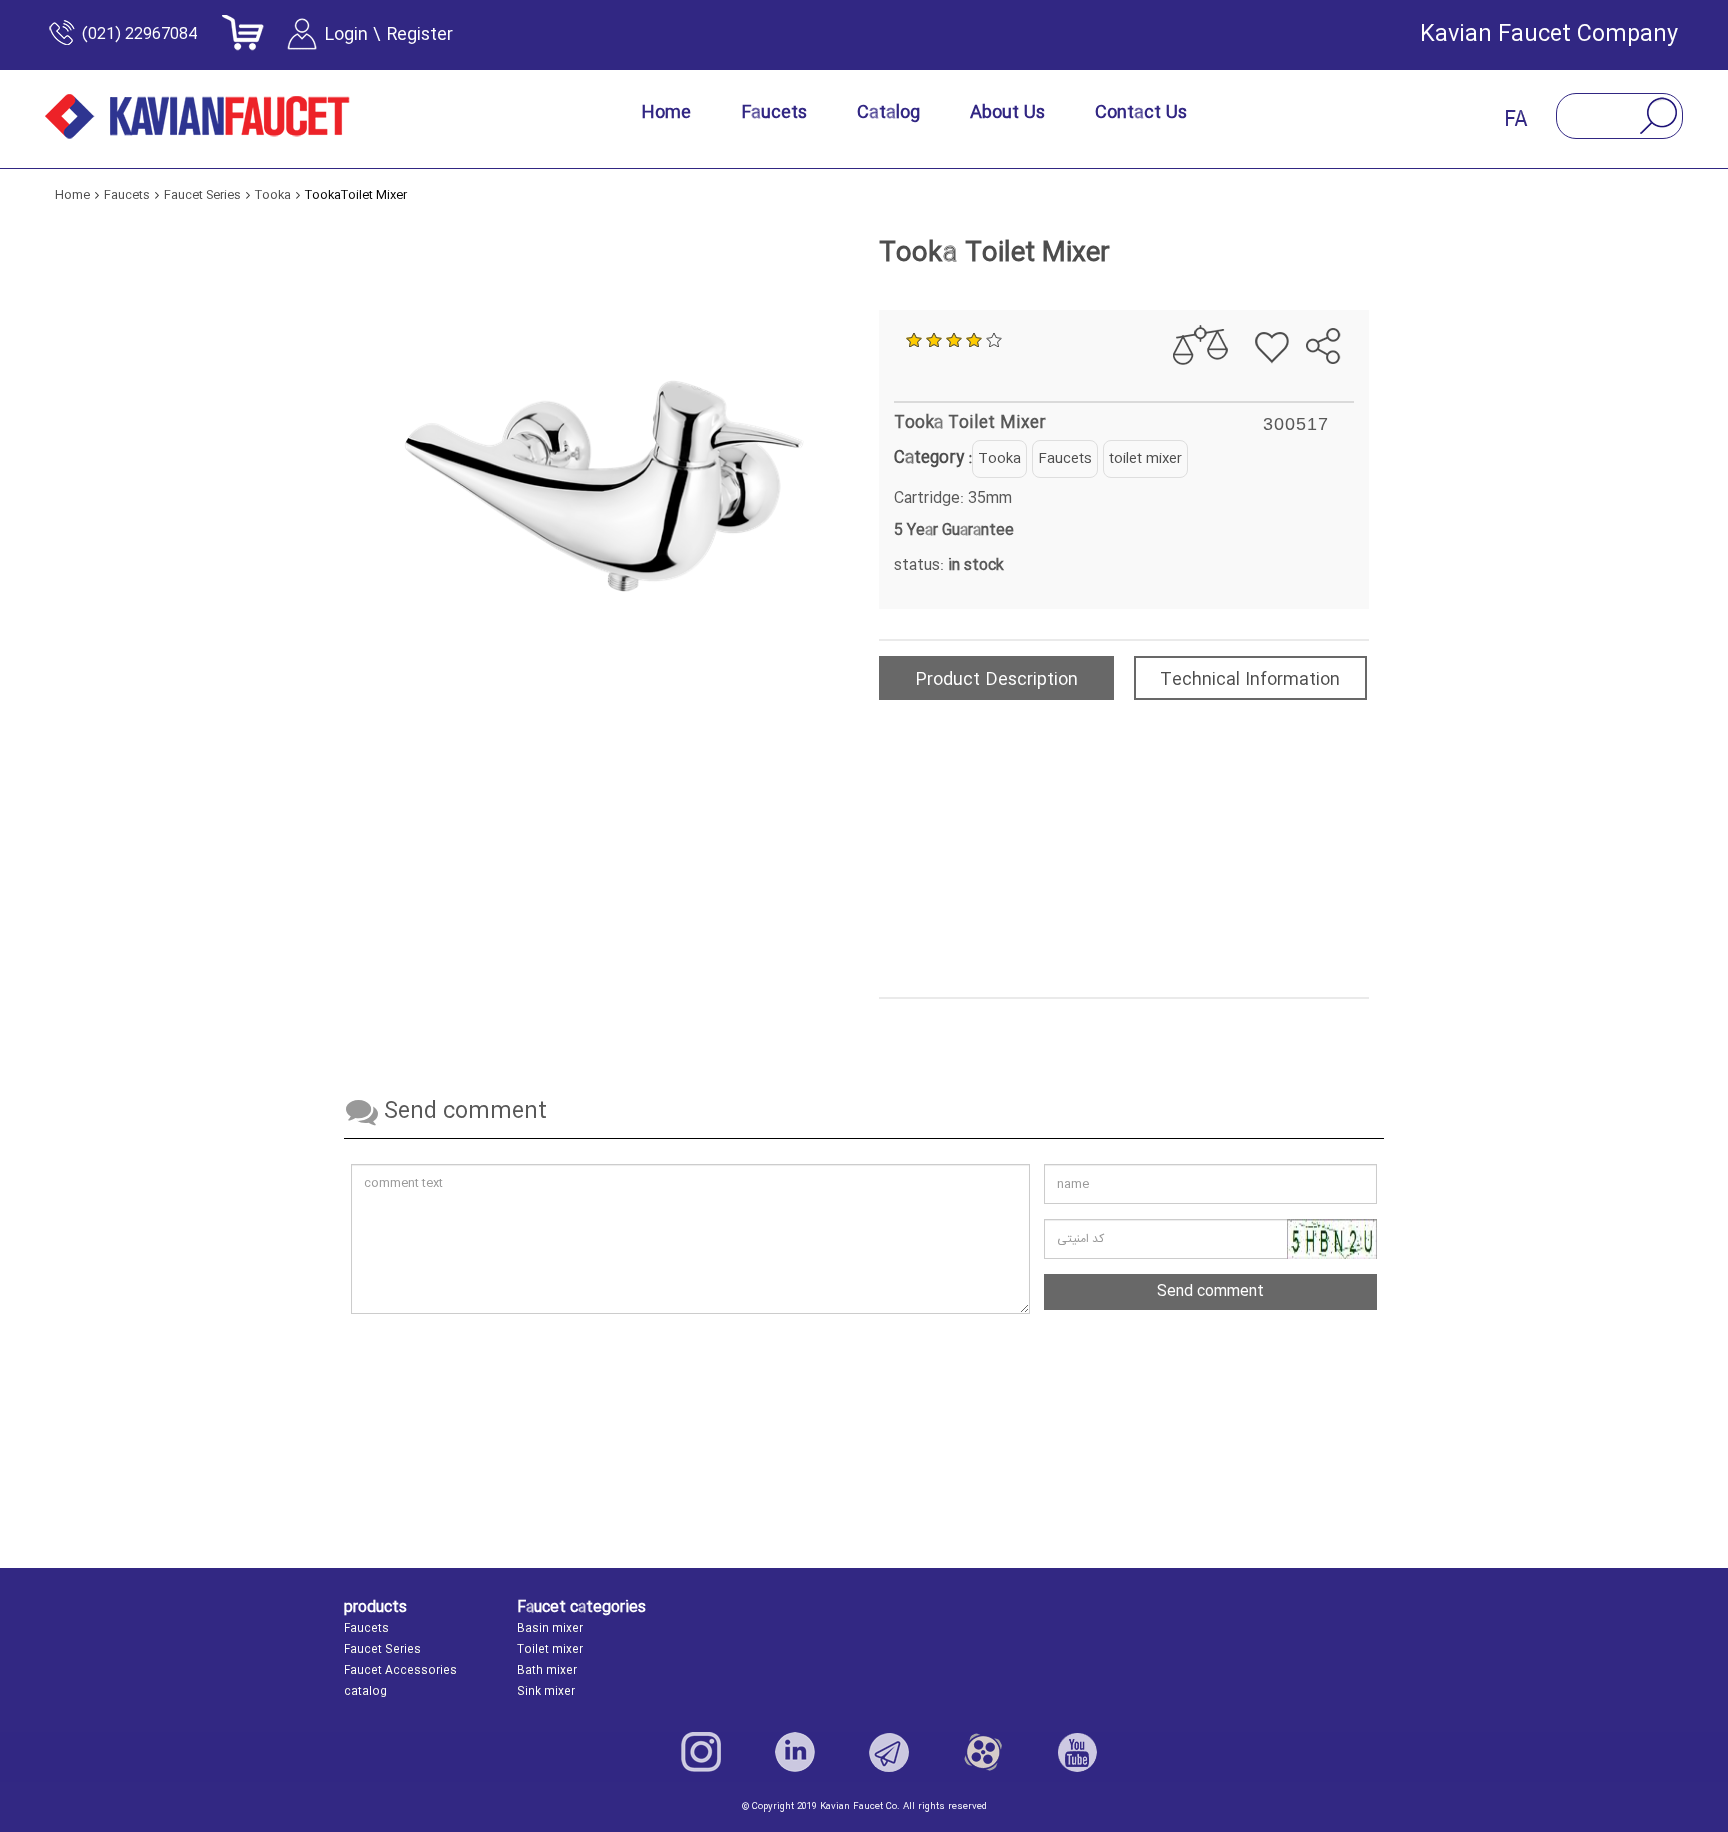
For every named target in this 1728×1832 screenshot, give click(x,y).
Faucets (1065, 459)
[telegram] (1311, 295)
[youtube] (1077, 1752)
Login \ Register (388, 35)
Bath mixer (547, 1671)
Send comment (1210, 1291)
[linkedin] (795, 1752)
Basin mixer (550, 1629)
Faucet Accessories (400, 1671)
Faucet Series (382, 1650)
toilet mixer (1145, 459)
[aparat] (983, 1752)
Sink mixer (546, 1692)
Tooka (999, 459)
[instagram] (701, 1752)
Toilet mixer (550, 1650)
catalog (365, 1692)
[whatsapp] (1345, 295)
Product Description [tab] (996, 680)
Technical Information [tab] (1250, 680)
